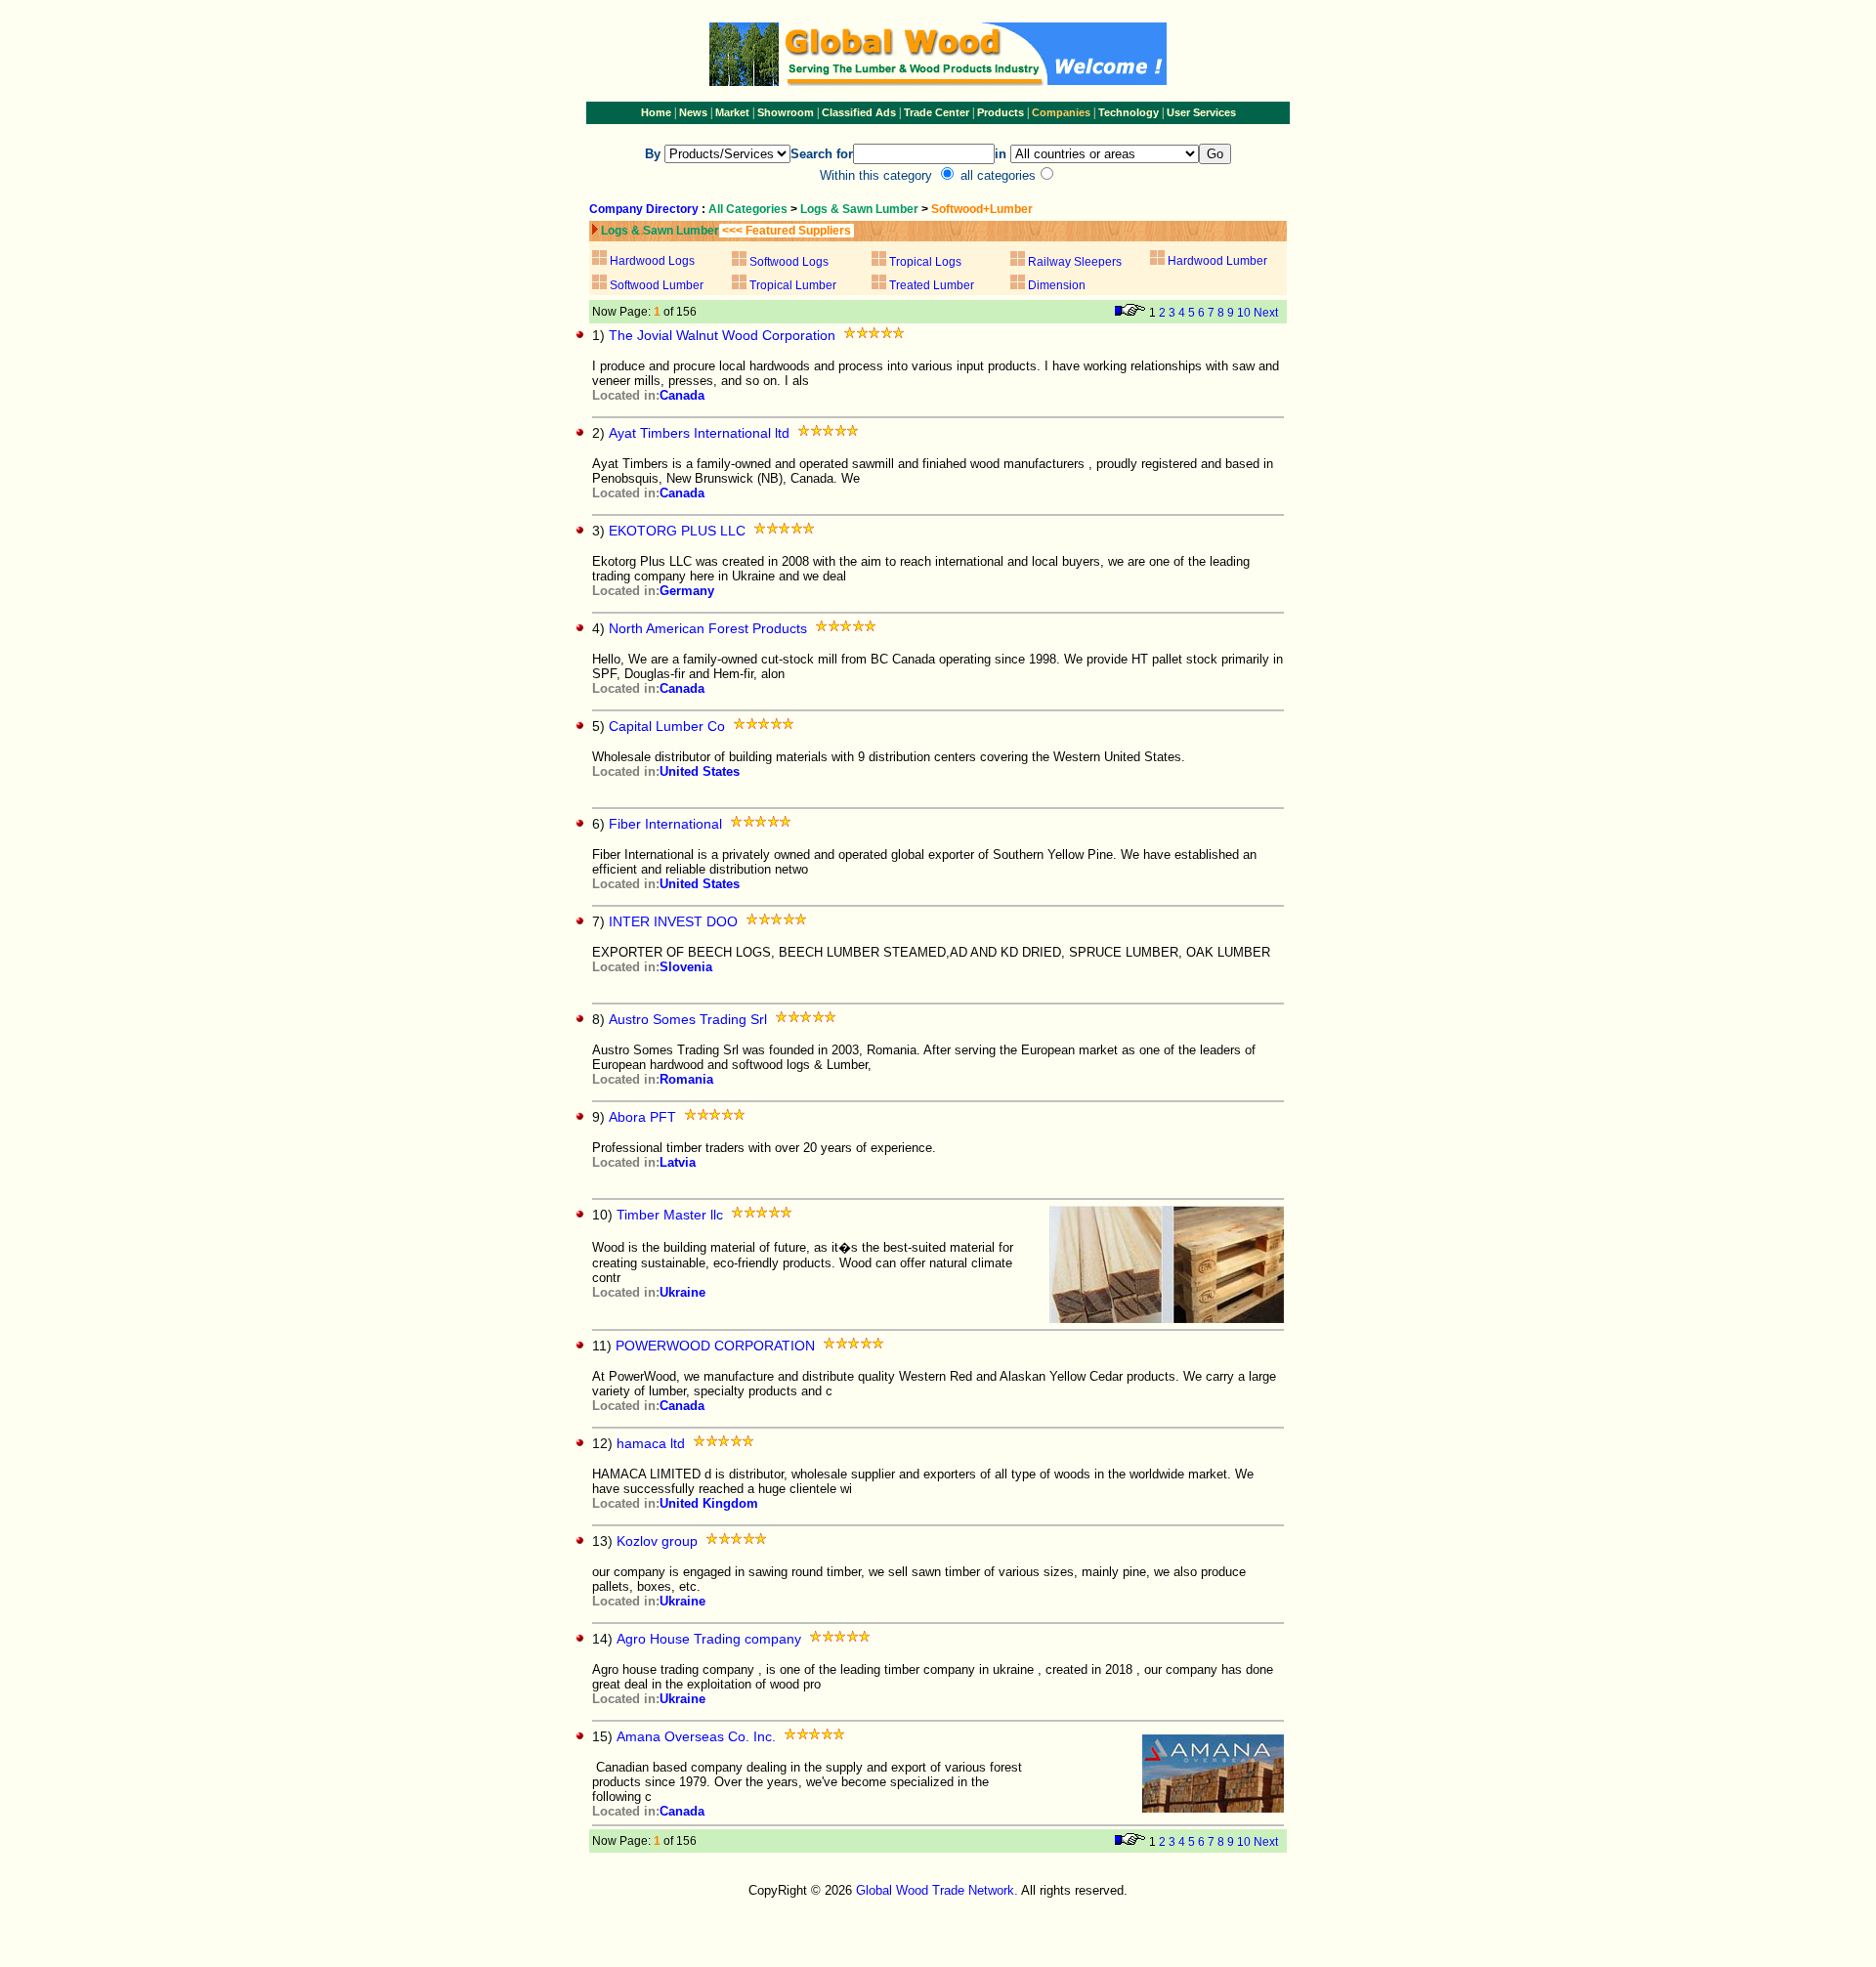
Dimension (1057, 285)
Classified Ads (859, 112)
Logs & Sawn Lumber (859, 209)
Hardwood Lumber (1217, 261)
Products (1002, 112)
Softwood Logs (789, 262)
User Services (1201, 112)
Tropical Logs (925, 262)
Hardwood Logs (652, 261)
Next (1266, 313)
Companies (1061, 112)
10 (1244, 313)
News (692, 112)
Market (732, 112)
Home (656, 112)
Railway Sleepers (1075, 262)
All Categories (749, 209)
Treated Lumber (932, 285)
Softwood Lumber (657, 285)
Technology (1129, 112)
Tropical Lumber (791, 285)
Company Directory (644, 209)
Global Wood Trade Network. (937, 1890)
